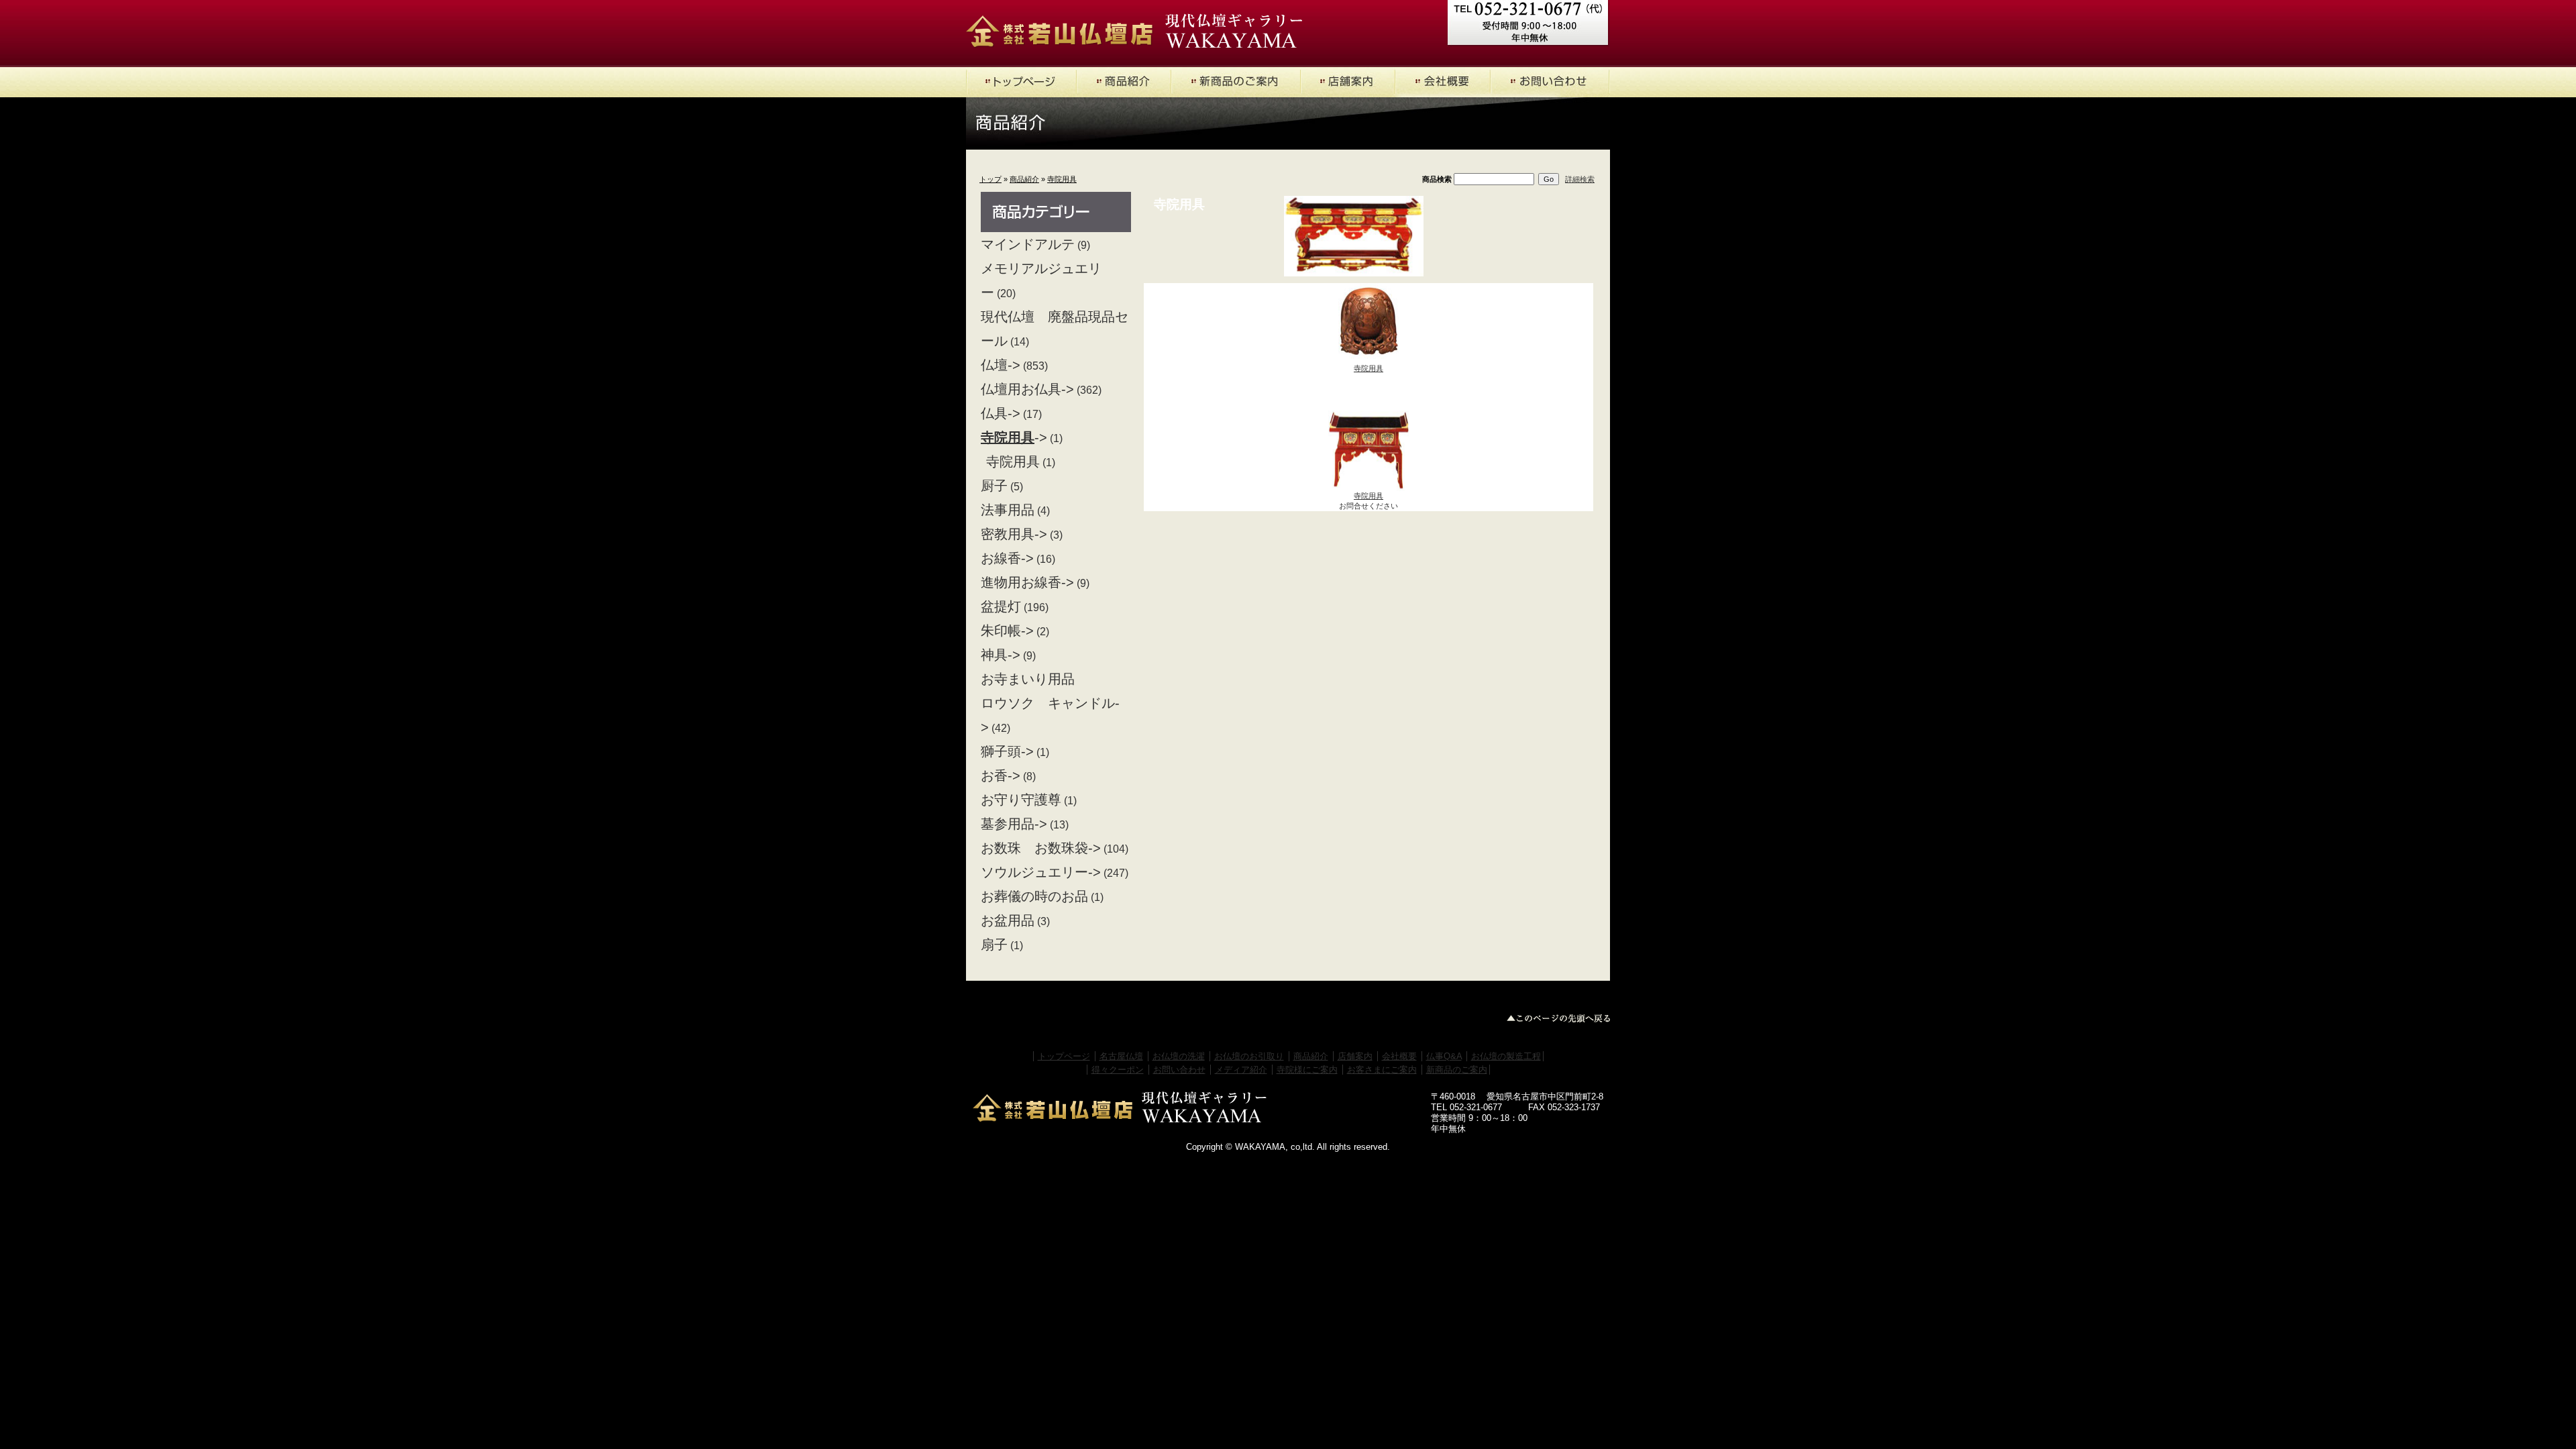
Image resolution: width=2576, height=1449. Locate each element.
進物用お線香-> (1027, 582)
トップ (990, 179)
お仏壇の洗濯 (1179, 1056)
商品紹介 (1024, 179)
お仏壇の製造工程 (1506, 1056)
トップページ (1064, 1056)
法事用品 (1008, 510)
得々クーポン (1118, 1070)
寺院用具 (1062, 179)
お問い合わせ (1179, 1070)
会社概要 (1399, 1056)
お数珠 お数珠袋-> (1041, 848)
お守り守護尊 (1021, 800)
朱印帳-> (1007, 631)
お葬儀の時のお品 (1034, 896)
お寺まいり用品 (1028, 679)
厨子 (994, 486)
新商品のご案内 (1457, 1070)
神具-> (1001, 655)
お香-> (1001, 775)
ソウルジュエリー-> (1041, 872)
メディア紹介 (1241, 1070)
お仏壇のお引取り (1249, 1056)
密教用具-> (1014, 534)
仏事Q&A (1444, 1056)
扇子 (994, 945)
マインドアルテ (1028, 244)
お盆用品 (1008, 920)
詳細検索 (1580, 179)
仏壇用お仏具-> (1027, 389)
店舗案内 (1355, 1056)
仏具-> (1001, 413)
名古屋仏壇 (1121, 1056)
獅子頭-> (1007, 751)
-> (1014, 437)
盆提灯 (1001, 606)
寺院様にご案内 (1307, 1070)
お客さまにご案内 (1382, 1070)
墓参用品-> (1014, 824)
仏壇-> (1001, 365)
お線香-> (1007, 558)
